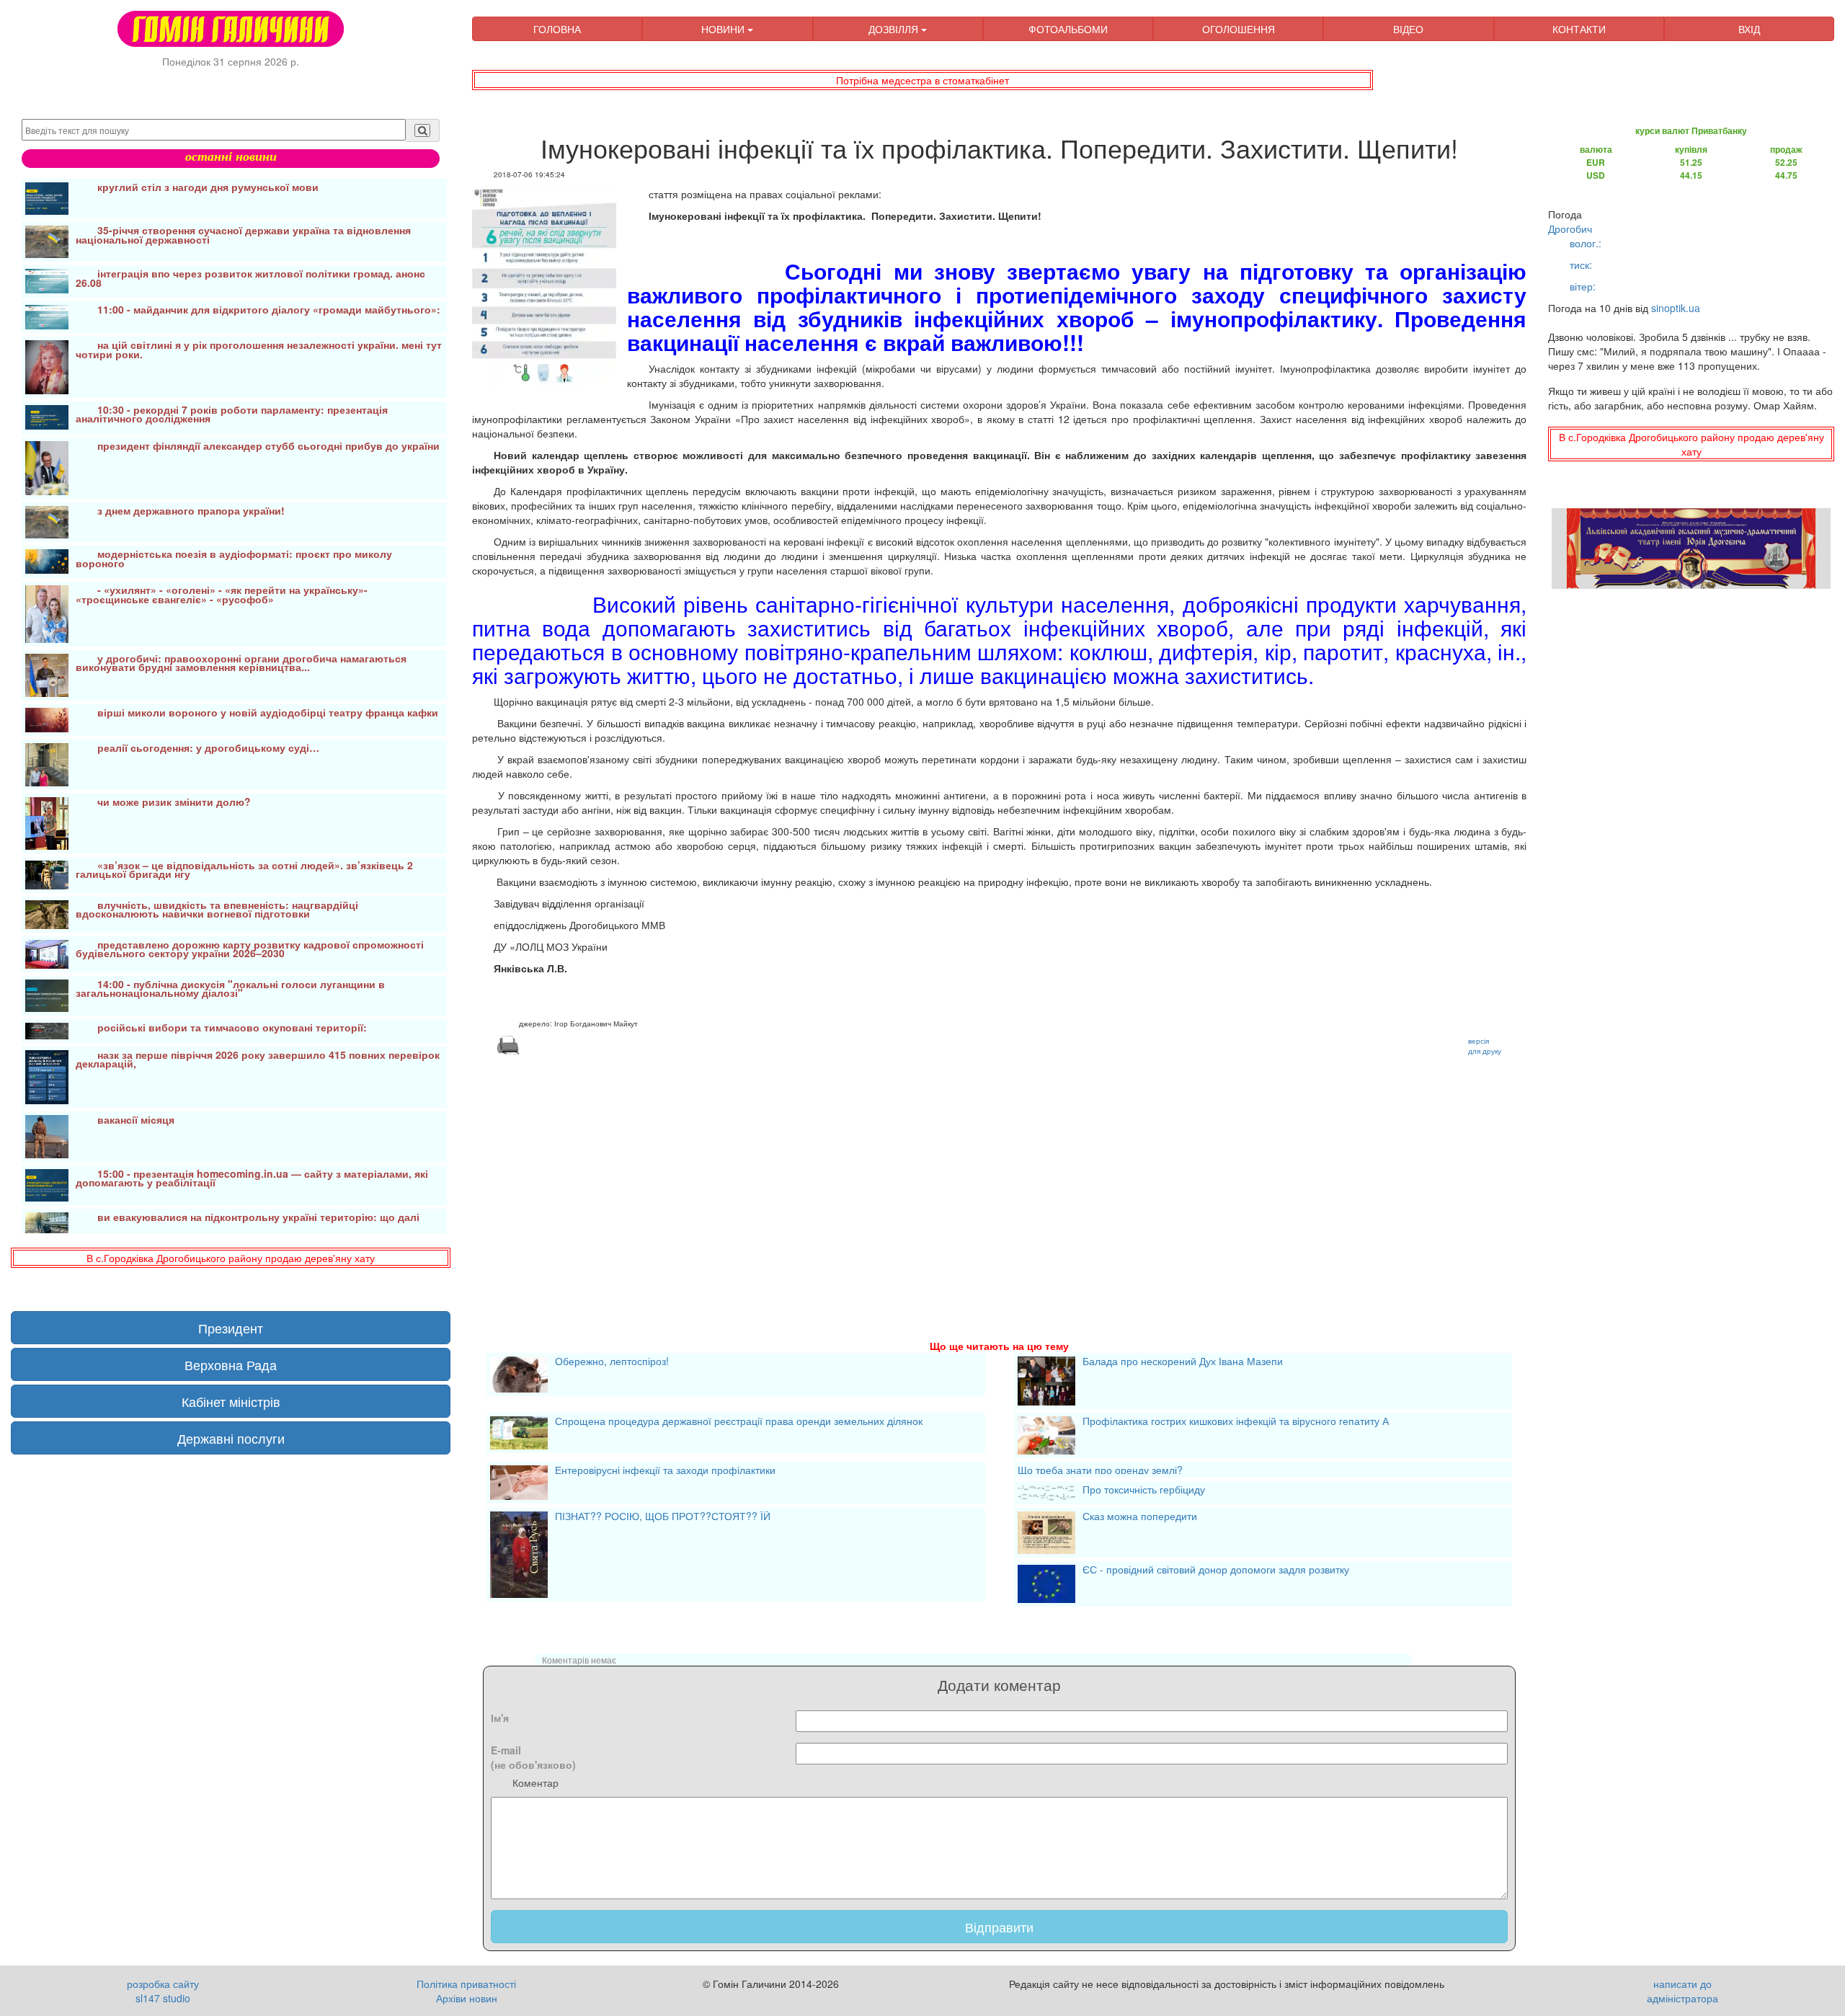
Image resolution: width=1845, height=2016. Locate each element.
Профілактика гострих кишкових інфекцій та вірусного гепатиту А (1236, 1422)
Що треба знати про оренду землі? (1100, 1470)
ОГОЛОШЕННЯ (1239, 29)
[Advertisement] (904, 1180)
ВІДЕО (1408, 29)
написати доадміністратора (1682, 1991)
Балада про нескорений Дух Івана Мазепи (1183, 1362)
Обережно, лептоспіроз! (612, 1362)
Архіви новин (467, 1998)
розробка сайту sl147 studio (163, 1991)
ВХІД (1749, 29)
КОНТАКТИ (1579, 29)
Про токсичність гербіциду (1144, 1491)
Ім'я (500, 1718)
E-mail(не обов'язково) (533, 1757)
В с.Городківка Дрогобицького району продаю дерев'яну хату (231, 1258)
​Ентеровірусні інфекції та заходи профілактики (665, 1471)
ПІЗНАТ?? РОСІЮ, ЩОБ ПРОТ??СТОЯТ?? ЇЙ (663, 1517)
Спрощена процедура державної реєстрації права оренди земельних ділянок (739, 1422)
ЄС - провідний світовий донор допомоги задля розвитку (1216, 1571)
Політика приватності (466, 1984)
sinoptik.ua (1676, 308)
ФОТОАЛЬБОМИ (1068, 29)
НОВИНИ (724, 29)
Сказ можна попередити (1140, 1517)
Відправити (999, 1927)
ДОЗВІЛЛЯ (895, 29)
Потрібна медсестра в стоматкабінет (922, 80)
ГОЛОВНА (557, 29)
